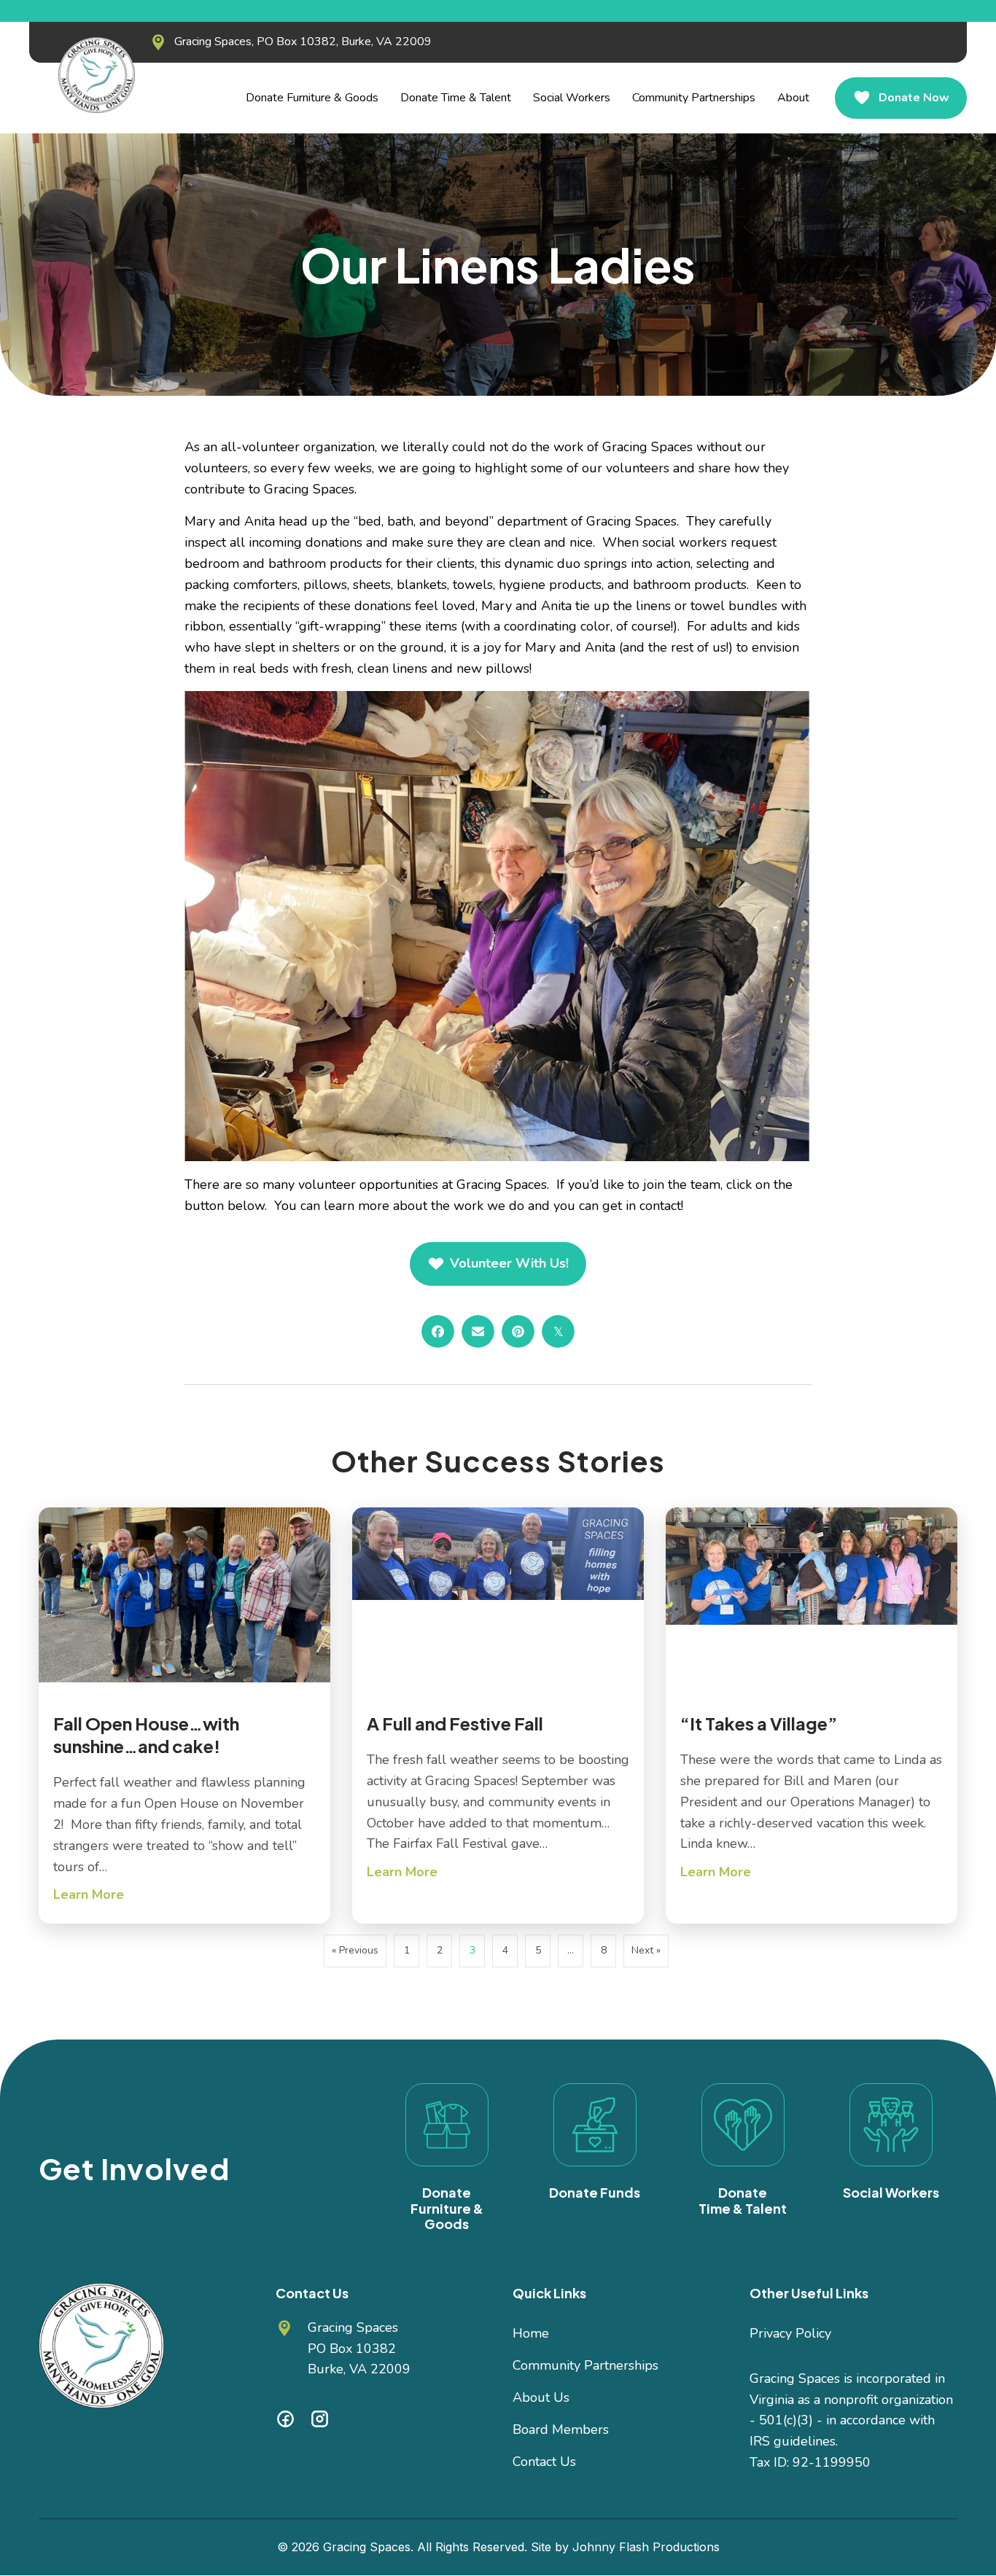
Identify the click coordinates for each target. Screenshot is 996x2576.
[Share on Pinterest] (518, 1331)
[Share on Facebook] (438, 1331)
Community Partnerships (585, 2365)
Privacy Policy (790, 2333)
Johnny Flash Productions (646, 2547)
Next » (646, 1950)
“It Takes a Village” (759, 1723)
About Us (541, 2397)
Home (531, 2333)
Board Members (561, 2429)
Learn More (89, 1894)
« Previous (355, 1950)
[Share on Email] (478, 1331)
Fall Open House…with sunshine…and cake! (146, 1734)
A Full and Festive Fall (455, 1723)
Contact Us (544, 2462)
